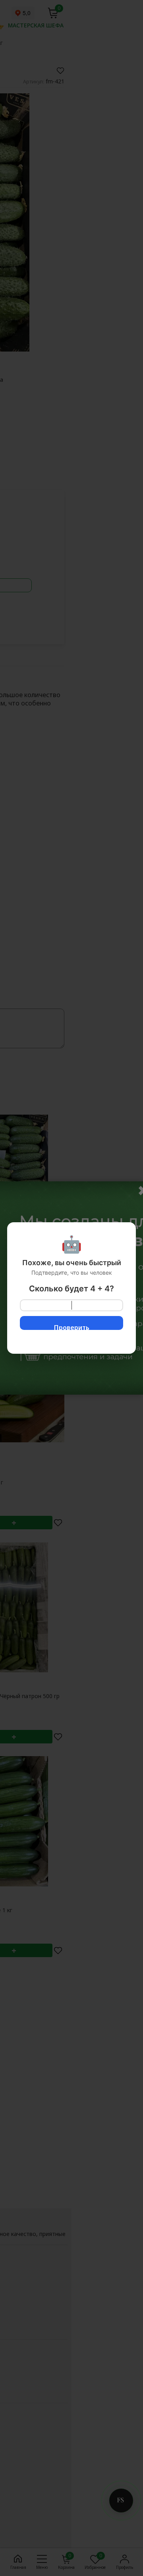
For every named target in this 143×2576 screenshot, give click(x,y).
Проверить (72, 1327)
